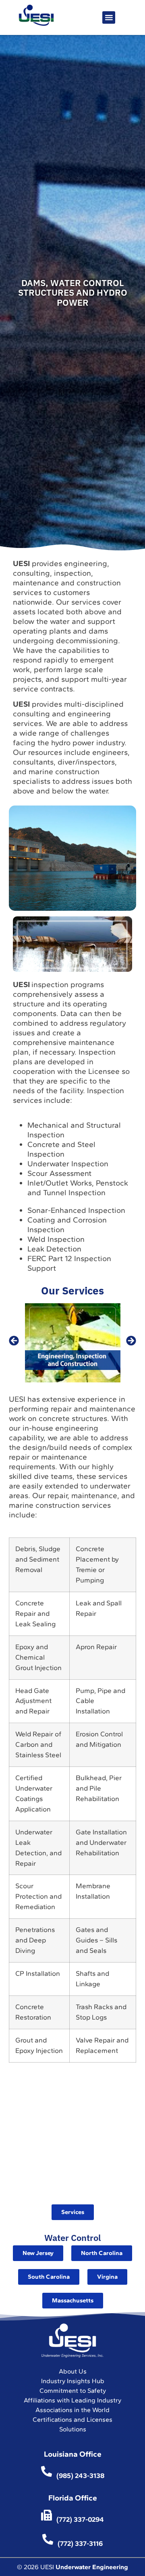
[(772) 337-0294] (47, 2515)
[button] (109, 17)
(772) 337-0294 (80, 2519)
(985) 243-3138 (80, 2476)
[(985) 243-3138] (47, 2471)
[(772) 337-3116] (48, 2539)
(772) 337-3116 (80, 2543)
